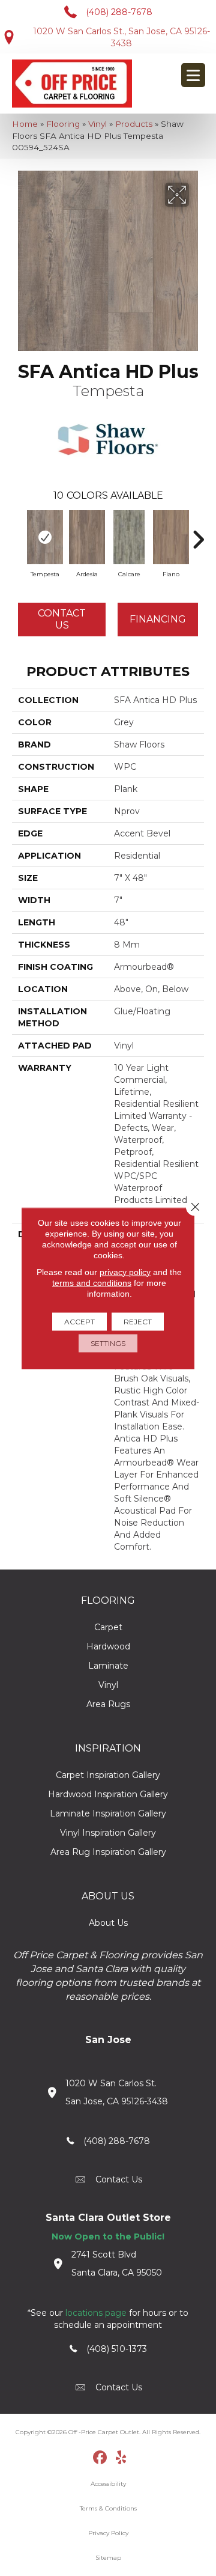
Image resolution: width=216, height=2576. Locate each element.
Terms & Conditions (108, 2508)
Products (134, 124)
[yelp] (121, 2458)
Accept (79, 1321)
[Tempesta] (45, 537)
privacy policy (125, 1271)
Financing (158, 619)
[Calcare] (129, 537)
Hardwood (108, 1646)
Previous (18, 534)
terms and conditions (92, 1282)
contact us (119, 2179)
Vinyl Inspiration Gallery (108, 1833)
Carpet (108, 1627)
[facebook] (100, 2458)
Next (198, 534)
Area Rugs (108, 1704)
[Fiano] (171, 537)
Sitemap (108, 2558)
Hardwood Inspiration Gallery (108, 1794)
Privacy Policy (108, 2533)
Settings (108, 1343)
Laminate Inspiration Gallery (108, 1813)
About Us (108, 1923)
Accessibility (108, 2484)
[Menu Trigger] (193, 75)
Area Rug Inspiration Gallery (108, 1852)
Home (25, 124)
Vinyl (97, 124)
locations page (96, 2313)
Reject (138, 1321)
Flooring (63, 124)
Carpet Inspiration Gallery (108, 1775)
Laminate (108, 1666)
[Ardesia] (87, 537)
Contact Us (62, 619)
